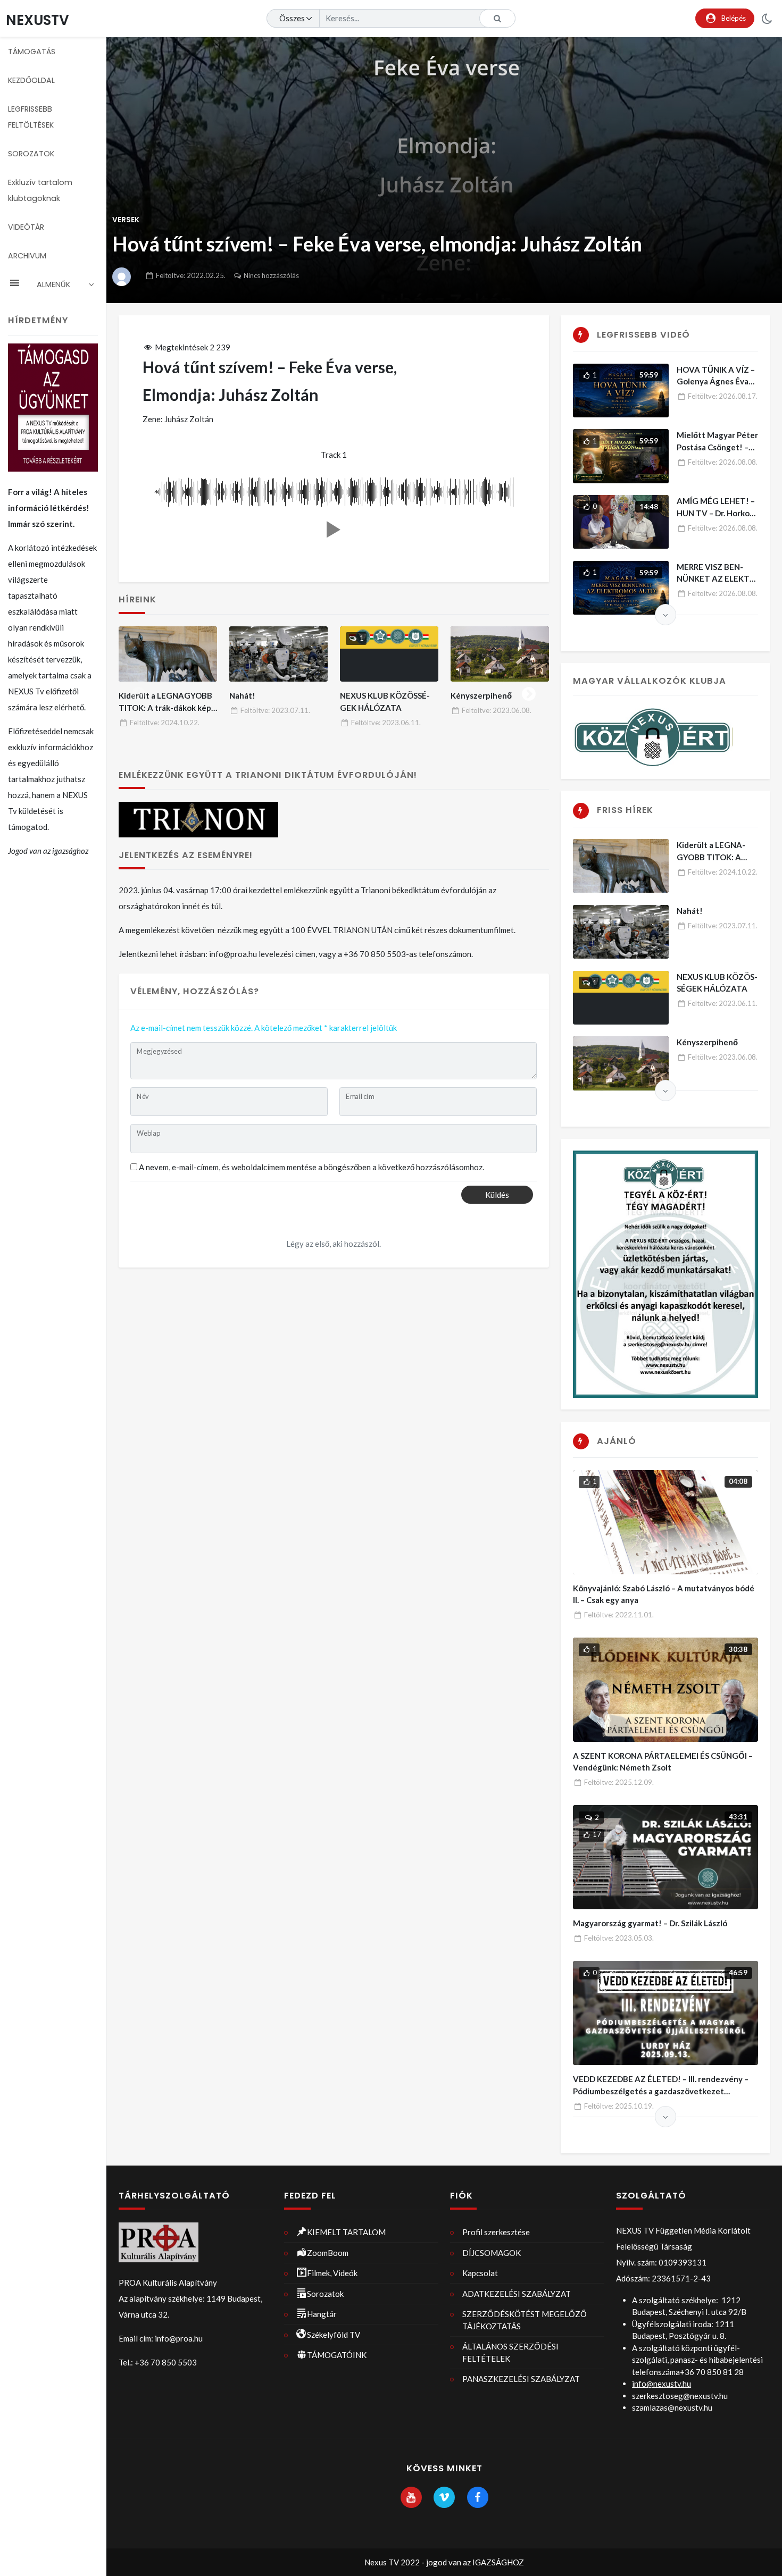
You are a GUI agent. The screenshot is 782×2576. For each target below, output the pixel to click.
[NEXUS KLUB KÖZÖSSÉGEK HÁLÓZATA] (389, 654)
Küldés (497, 1195)
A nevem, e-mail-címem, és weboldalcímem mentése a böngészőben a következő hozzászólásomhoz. (311, 1167)
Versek (126, 220)
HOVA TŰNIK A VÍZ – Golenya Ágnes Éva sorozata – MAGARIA (716, 381)
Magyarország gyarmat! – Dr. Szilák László (650, 1923)
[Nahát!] (279, 654)
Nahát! (242, 695)
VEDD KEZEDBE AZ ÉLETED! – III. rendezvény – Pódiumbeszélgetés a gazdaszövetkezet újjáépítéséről (661, 2091)
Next (529, 692)
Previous (138, 692)
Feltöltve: (191, 275)
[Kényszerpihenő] (500, 654)
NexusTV (38, 20)
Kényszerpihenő (481, 695)
